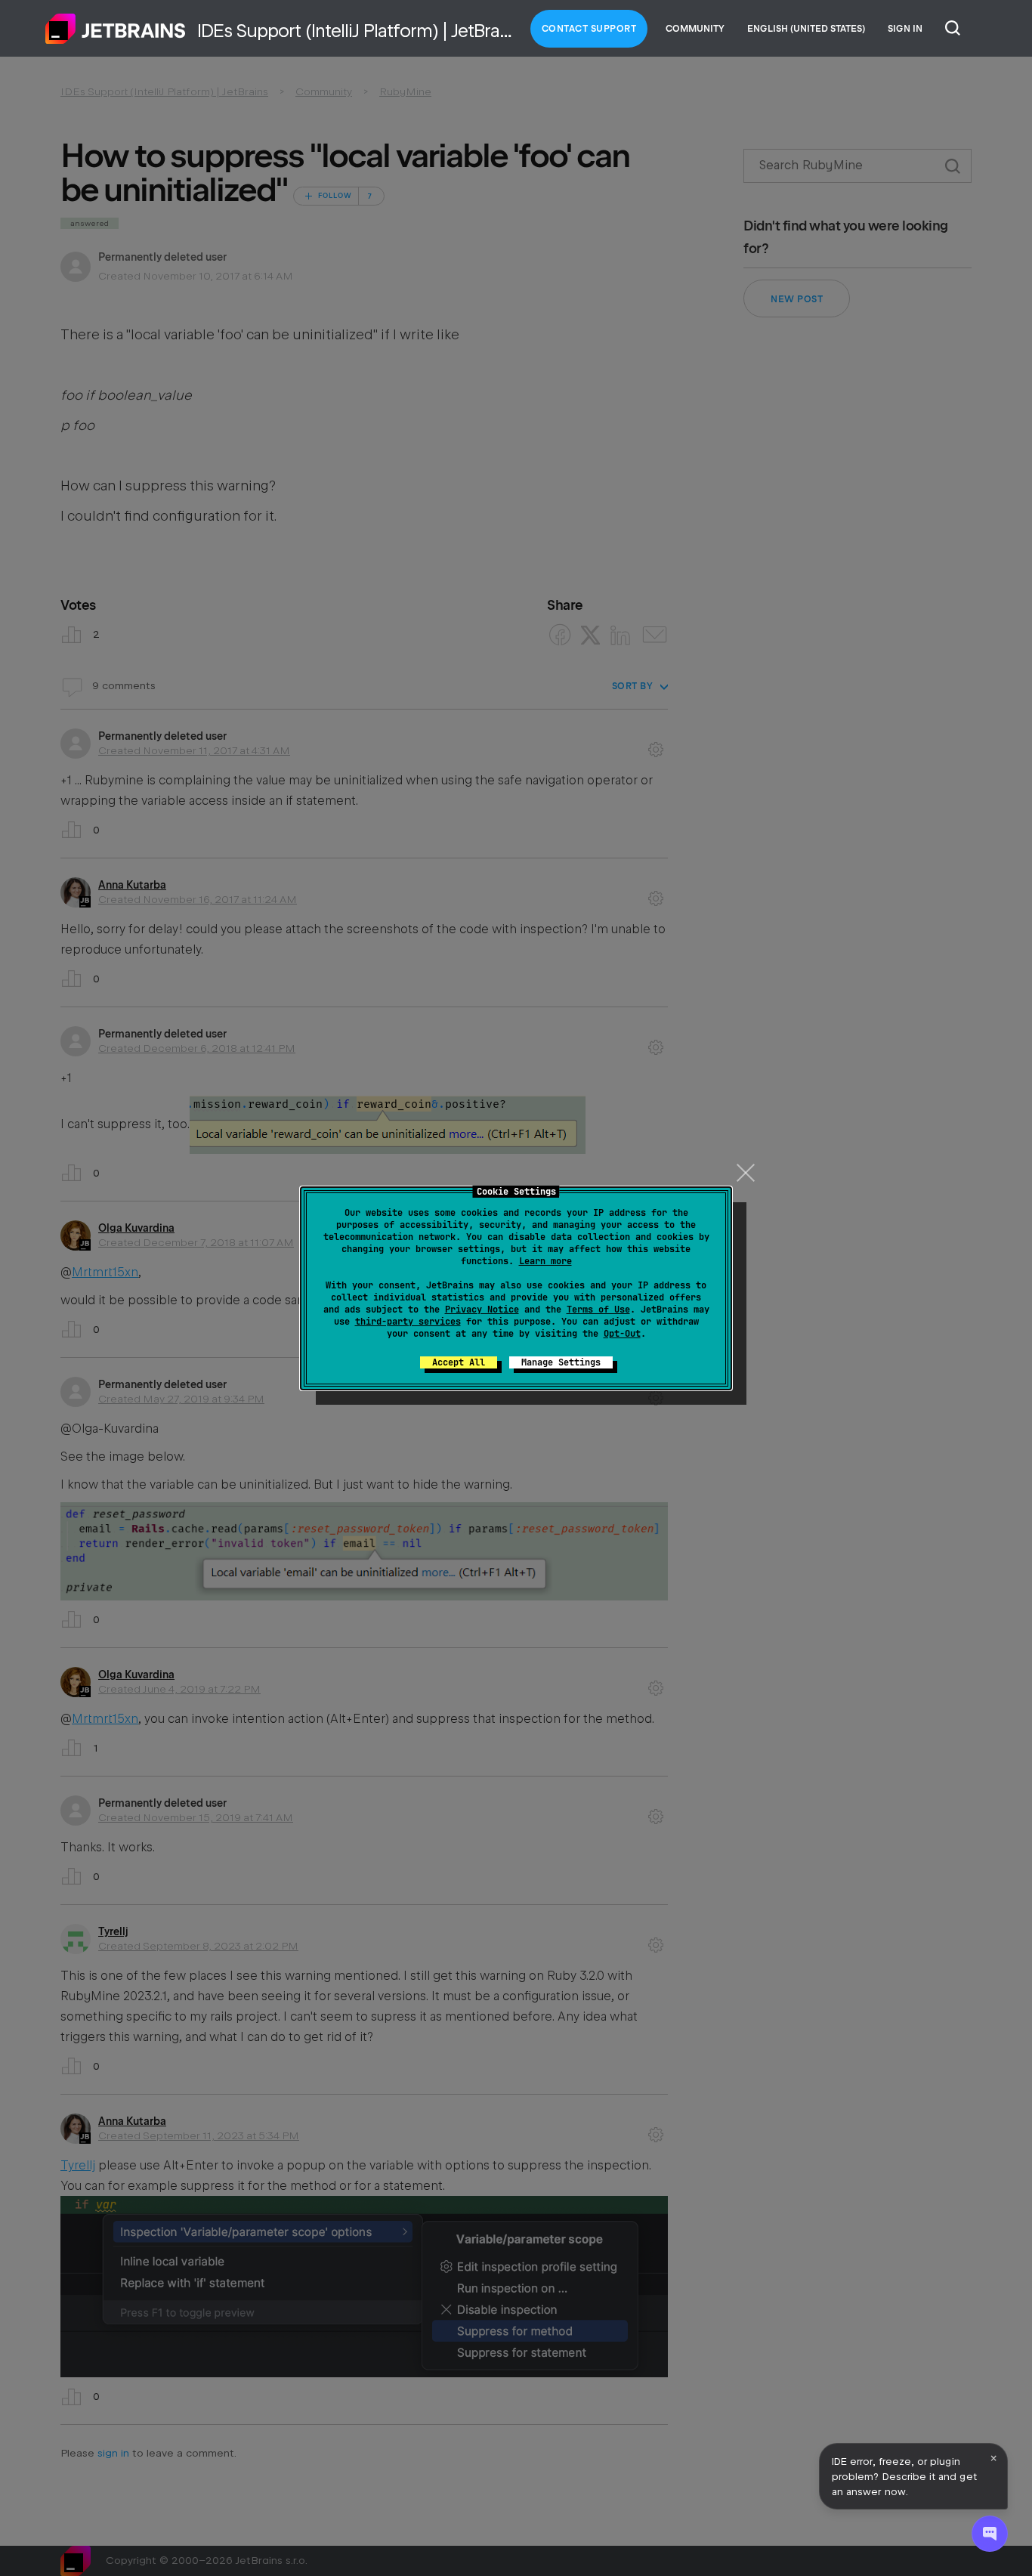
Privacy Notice (482, 1310)
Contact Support (589, 29)
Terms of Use (598, 1310)
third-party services (408, 1322)
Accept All (459, 1362)
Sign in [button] (905, 29)
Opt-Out (622, 1334)
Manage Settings (561, 1362)
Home (116, 29)
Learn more (545, 1261)
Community (695, 29)
